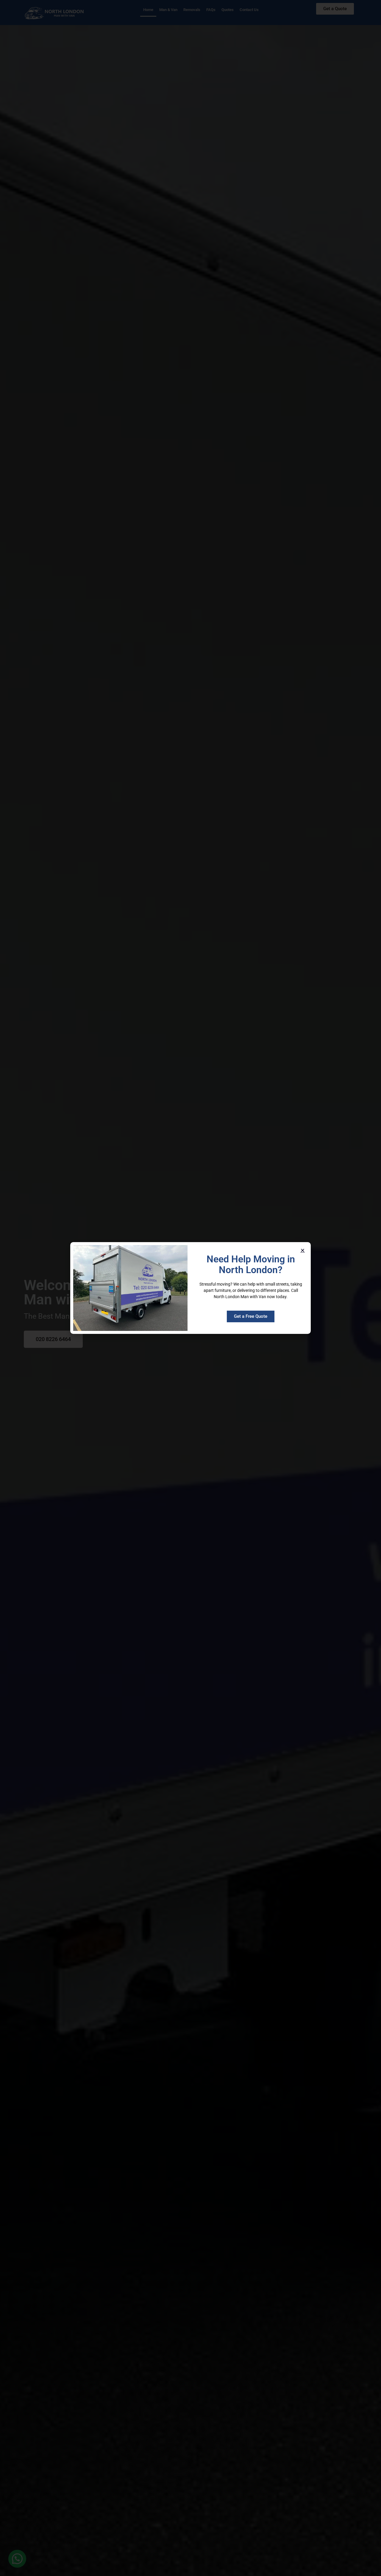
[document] (190, 1288)
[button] (303, 1250)
